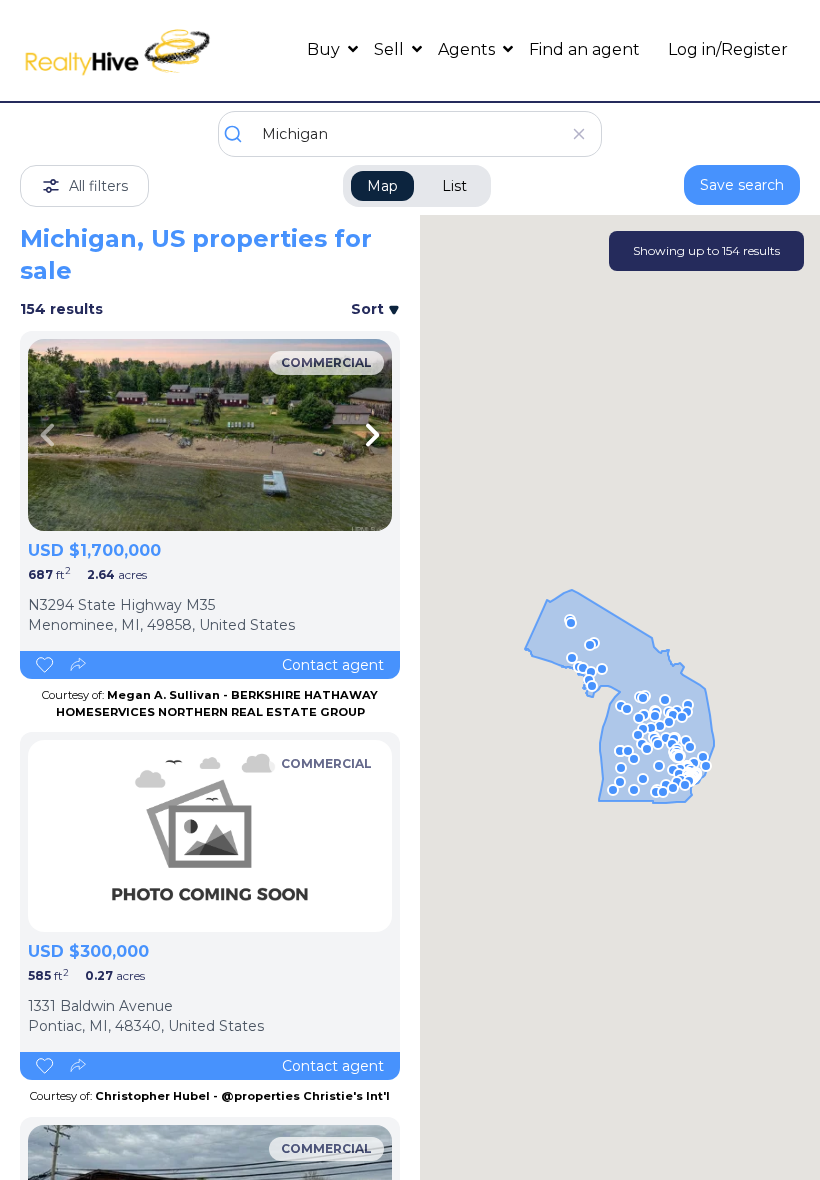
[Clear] (578, 134)
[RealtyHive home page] (117, 50)
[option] (210, 435)
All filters (98, 186)
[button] (592, 686)
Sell (391, 49)
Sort (369, 309)
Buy (325, 49)
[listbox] (210, 435)
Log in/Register (728, 49)
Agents (468, 49)
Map (382, 186)
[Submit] (240, 134)
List (454, 186)
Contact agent (333, 665)
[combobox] (410, 134)
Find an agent (584, 49)
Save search (742, 185)
